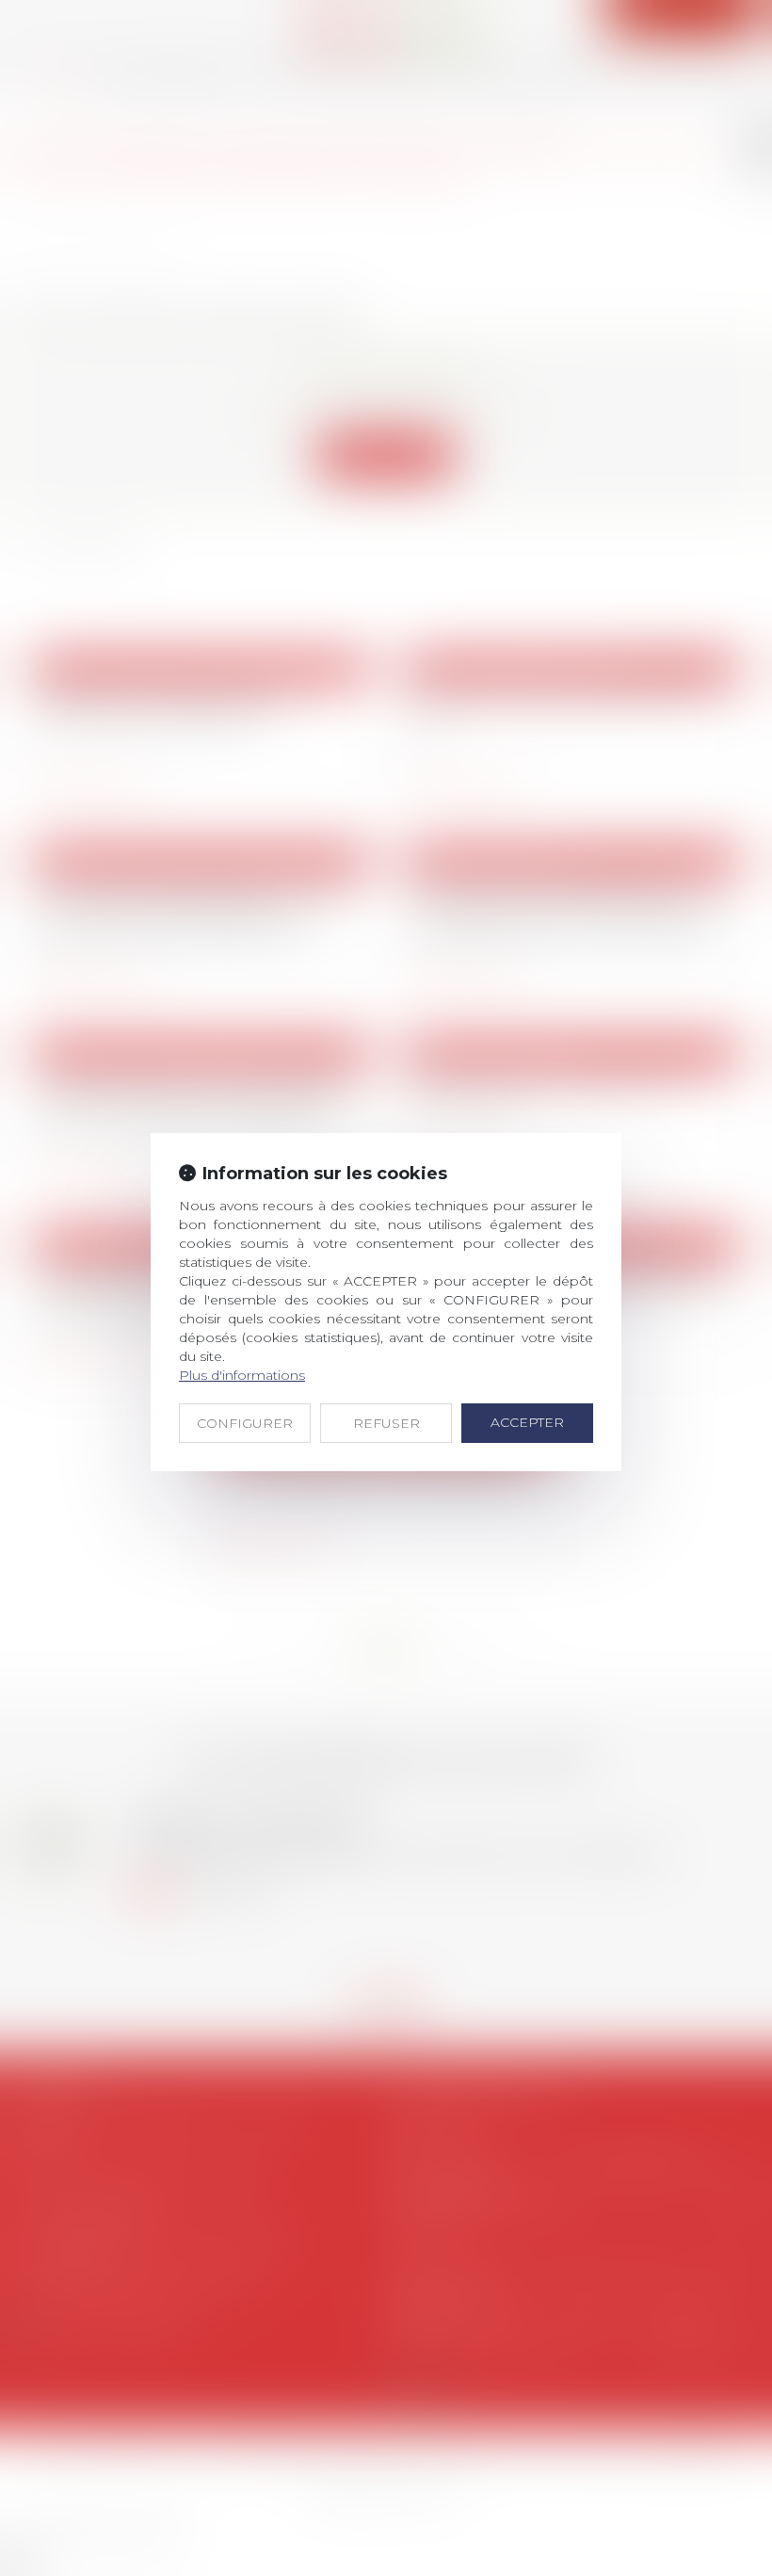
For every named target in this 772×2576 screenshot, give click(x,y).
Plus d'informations (242, 1375)
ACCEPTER (527, 1422)
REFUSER (386, 1423)
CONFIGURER (245, 1423)
